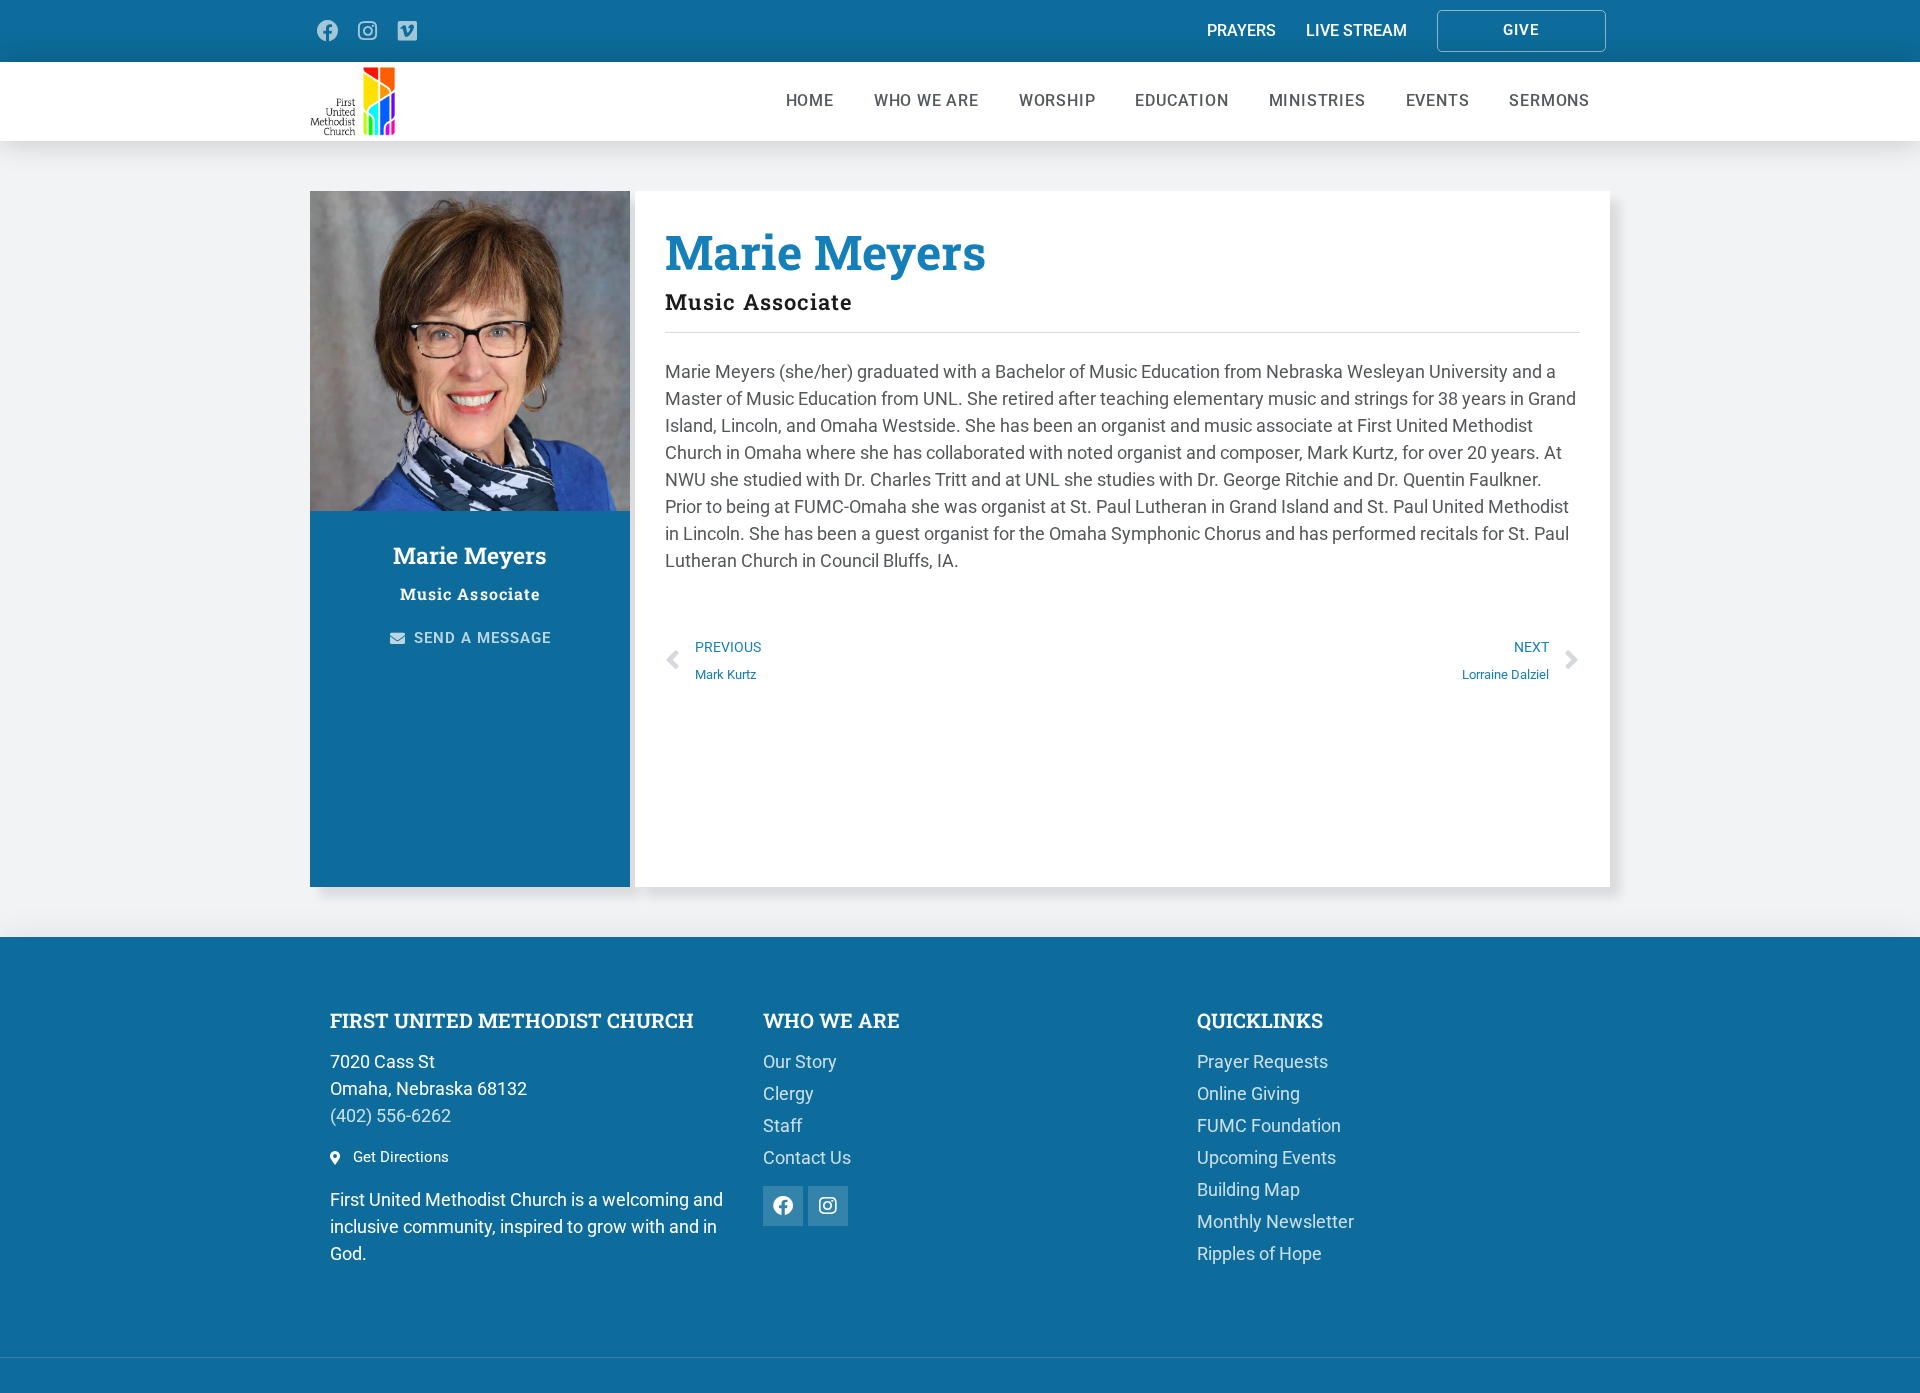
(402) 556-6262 (390, 1115)
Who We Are (926, 100)
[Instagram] (367, 30)
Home (810, 100)
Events (1438, 100)
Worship (1057, 100)
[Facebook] (327, 30)
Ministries (1317, 100)
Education (1181, 100)
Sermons (1549, 100)
